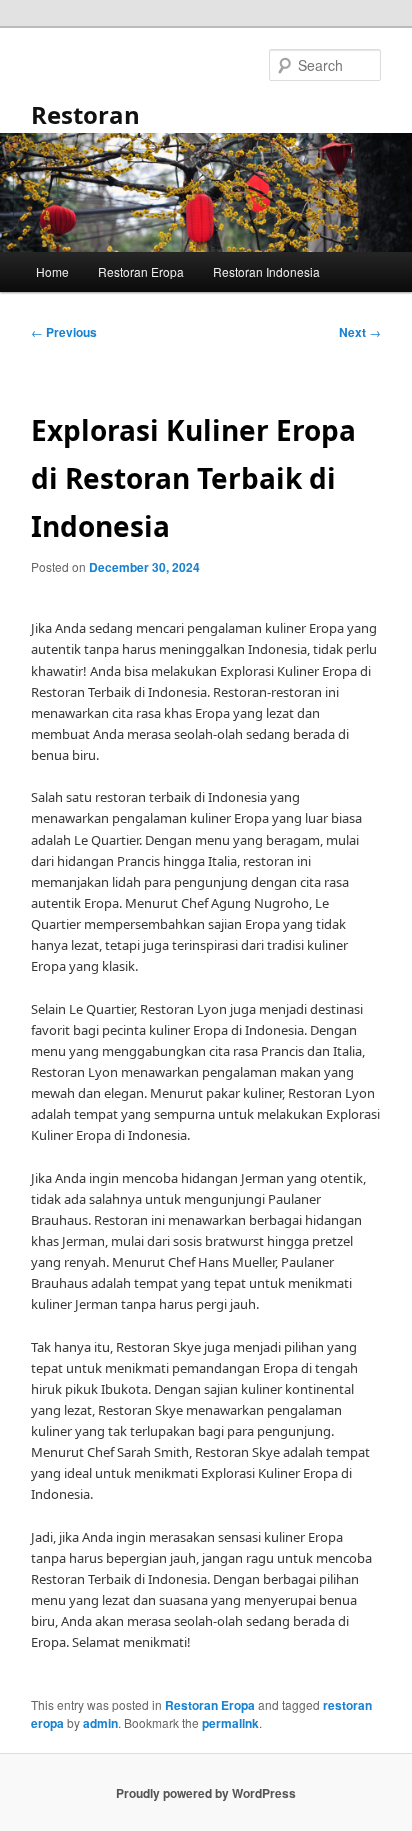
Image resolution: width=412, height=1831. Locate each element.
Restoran (85, 114)
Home (52, 271)
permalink (230, 1723)
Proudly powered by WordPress (206, 1793)
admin (100, 1723)
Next (360, 332)
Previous (64, 332)
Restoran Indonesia (266, 271)
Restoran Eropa (141, 271)
